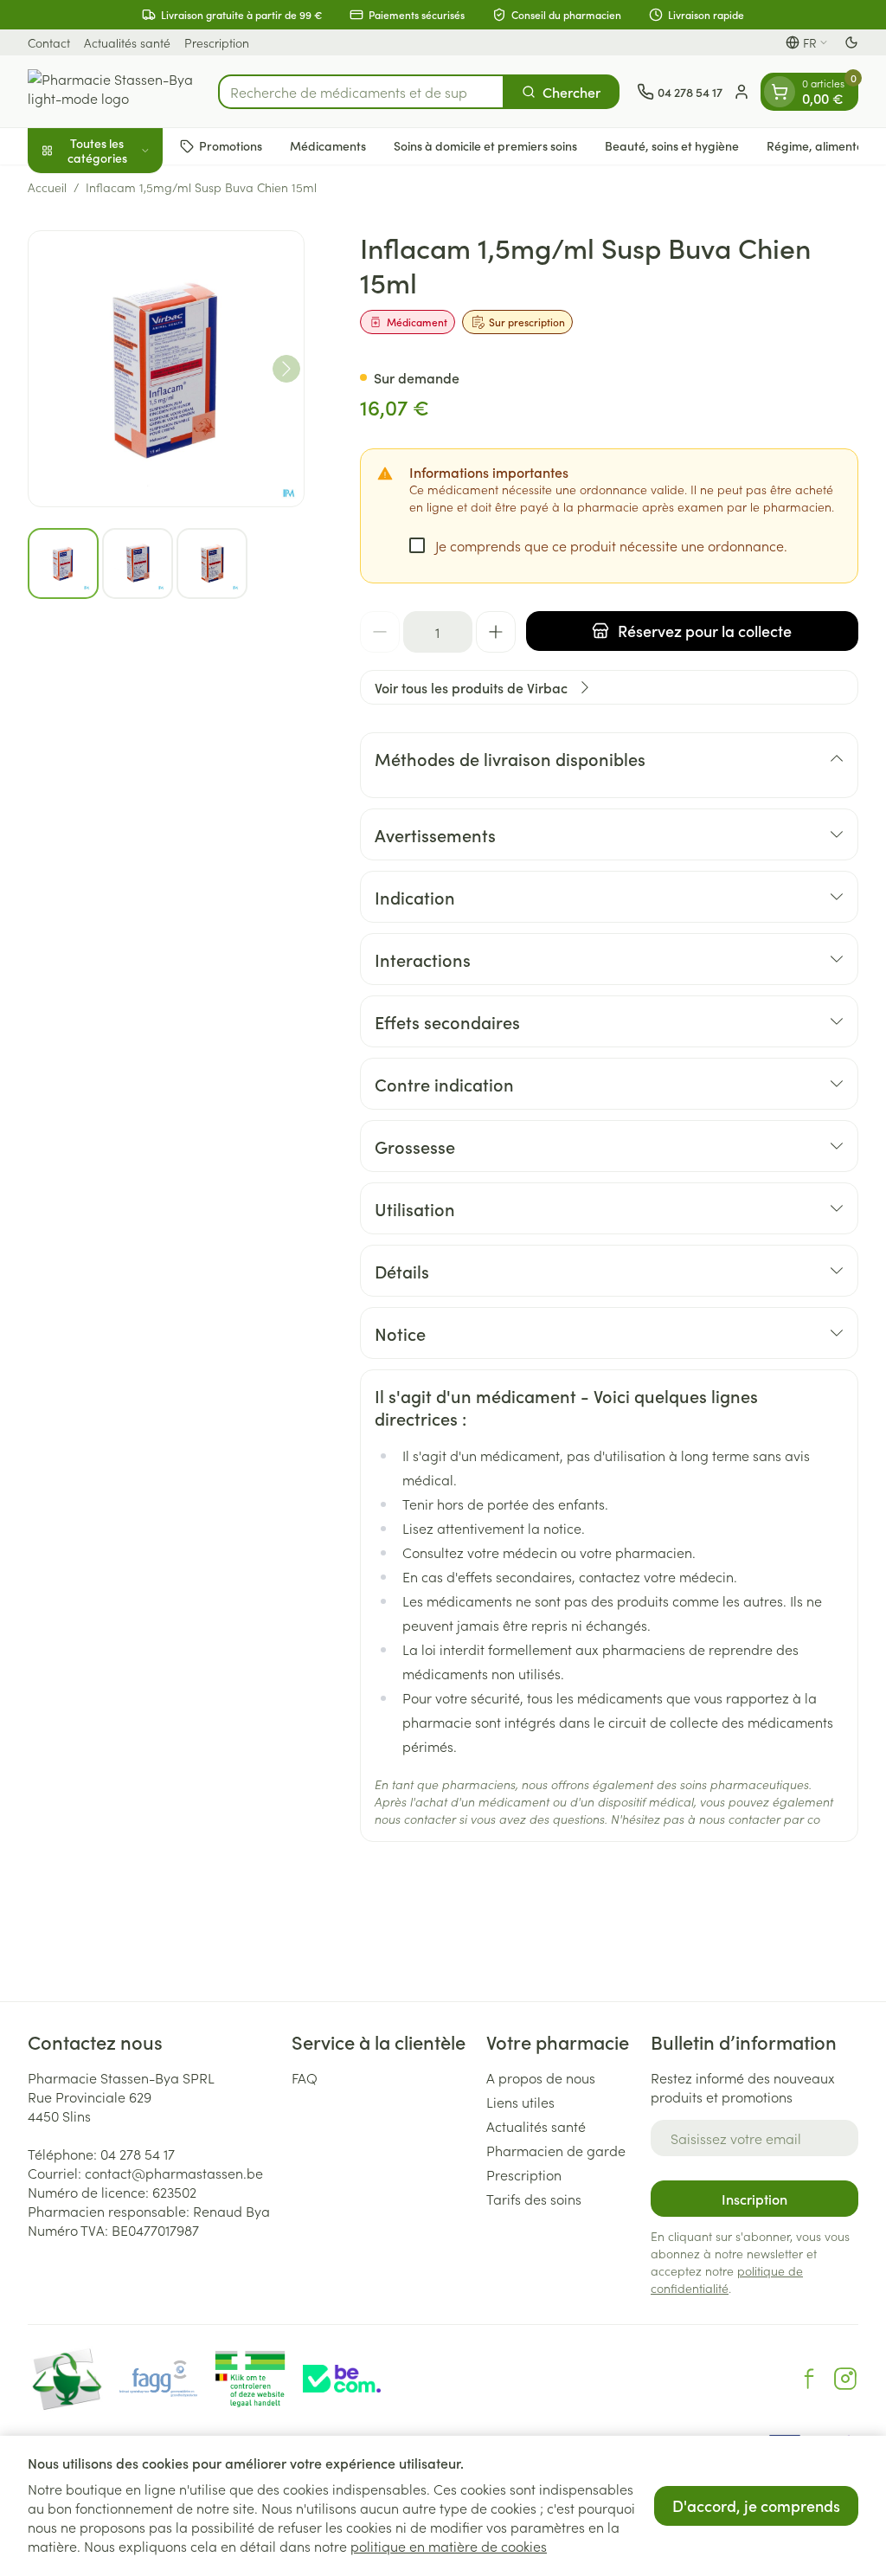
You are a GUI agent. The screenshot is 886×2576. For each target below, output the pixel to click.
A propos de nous (541, 2077)
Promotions (231, 145)
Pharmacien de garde (556, 2150)
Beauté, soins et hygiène (672, 145)
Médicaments (328, 145)
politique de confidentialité (727, 2279)
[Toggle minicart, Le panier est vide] (780, 92)
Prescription (217, 42)
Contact (49, 42)
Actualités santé (127, 42)
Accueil (47, 187)
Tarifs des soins (534, 2199)
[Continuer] (286, 369)
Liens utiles (520, 2102)
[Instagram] (845, 2379)
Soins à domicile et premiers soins (485, 145)
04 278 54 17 (138, 2154)
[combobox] (361, 92)
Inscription (754, 2199)
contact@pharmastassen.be (174, 2173)
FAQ (305, 2077)
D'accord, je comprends (756, 2505)
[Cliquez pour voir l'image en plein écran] (166, 369)
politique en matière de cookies (449, 2546)
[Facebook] (809, 2379)
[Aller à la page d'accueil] (114, 91)
